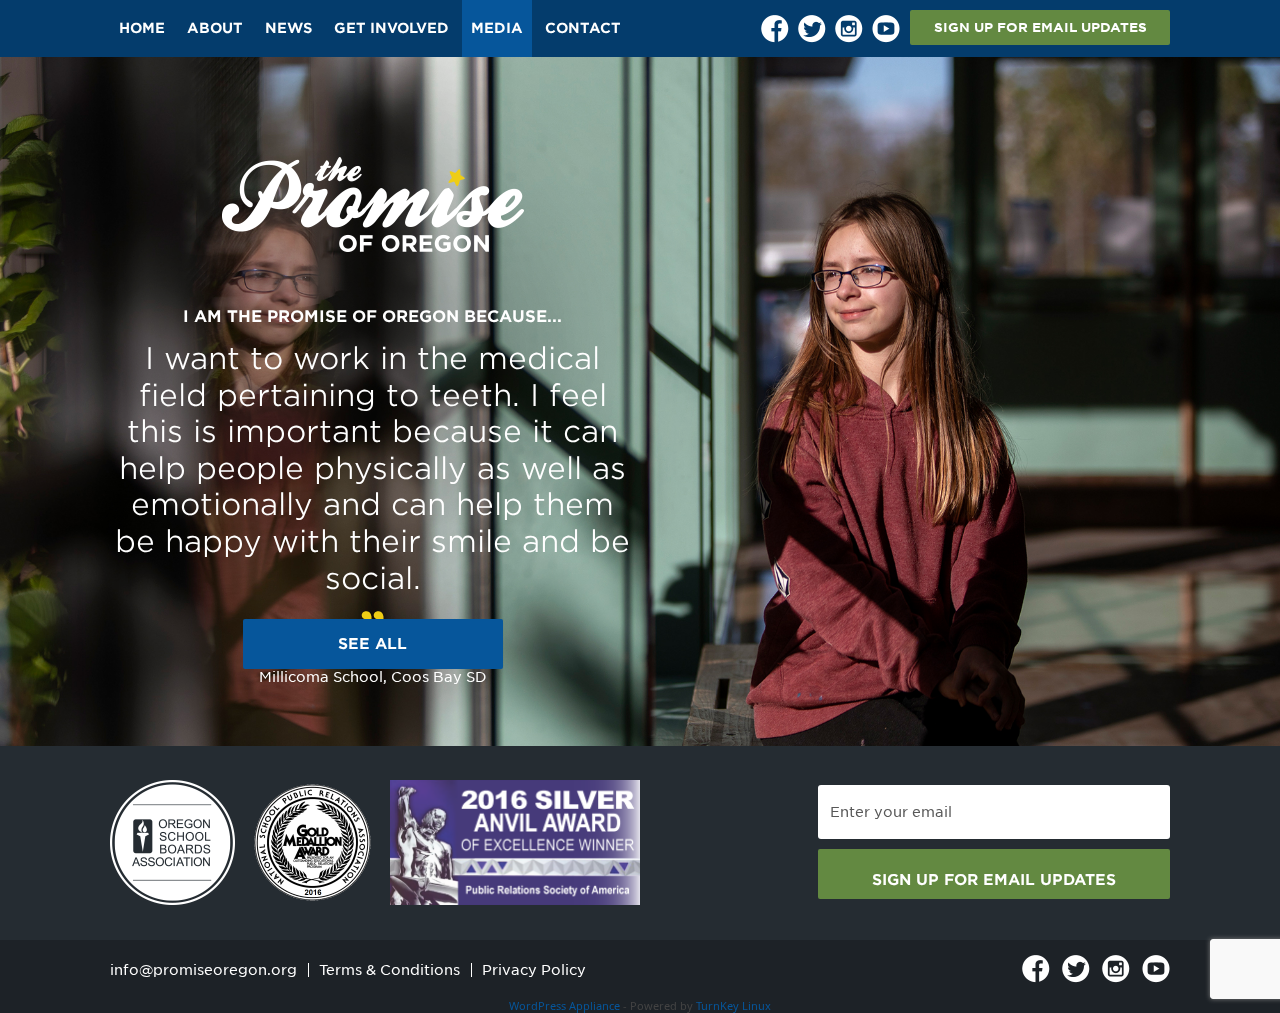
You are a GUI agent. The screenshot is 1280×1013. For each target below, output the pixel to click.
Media (497, 28)
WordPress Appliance (564, 1005)
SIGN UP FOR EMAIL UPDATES (1040, 27)
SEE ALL (372, 644)
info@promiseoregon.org (203, 970)
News (288, 28)
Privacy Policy (534, 970)
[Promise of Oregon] (373, 205)
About (215, 28)
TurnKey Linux (733, 1005)
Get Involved (391, 28)
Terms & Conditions (389, 970)
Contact (583, 28)
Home (142, 28)
